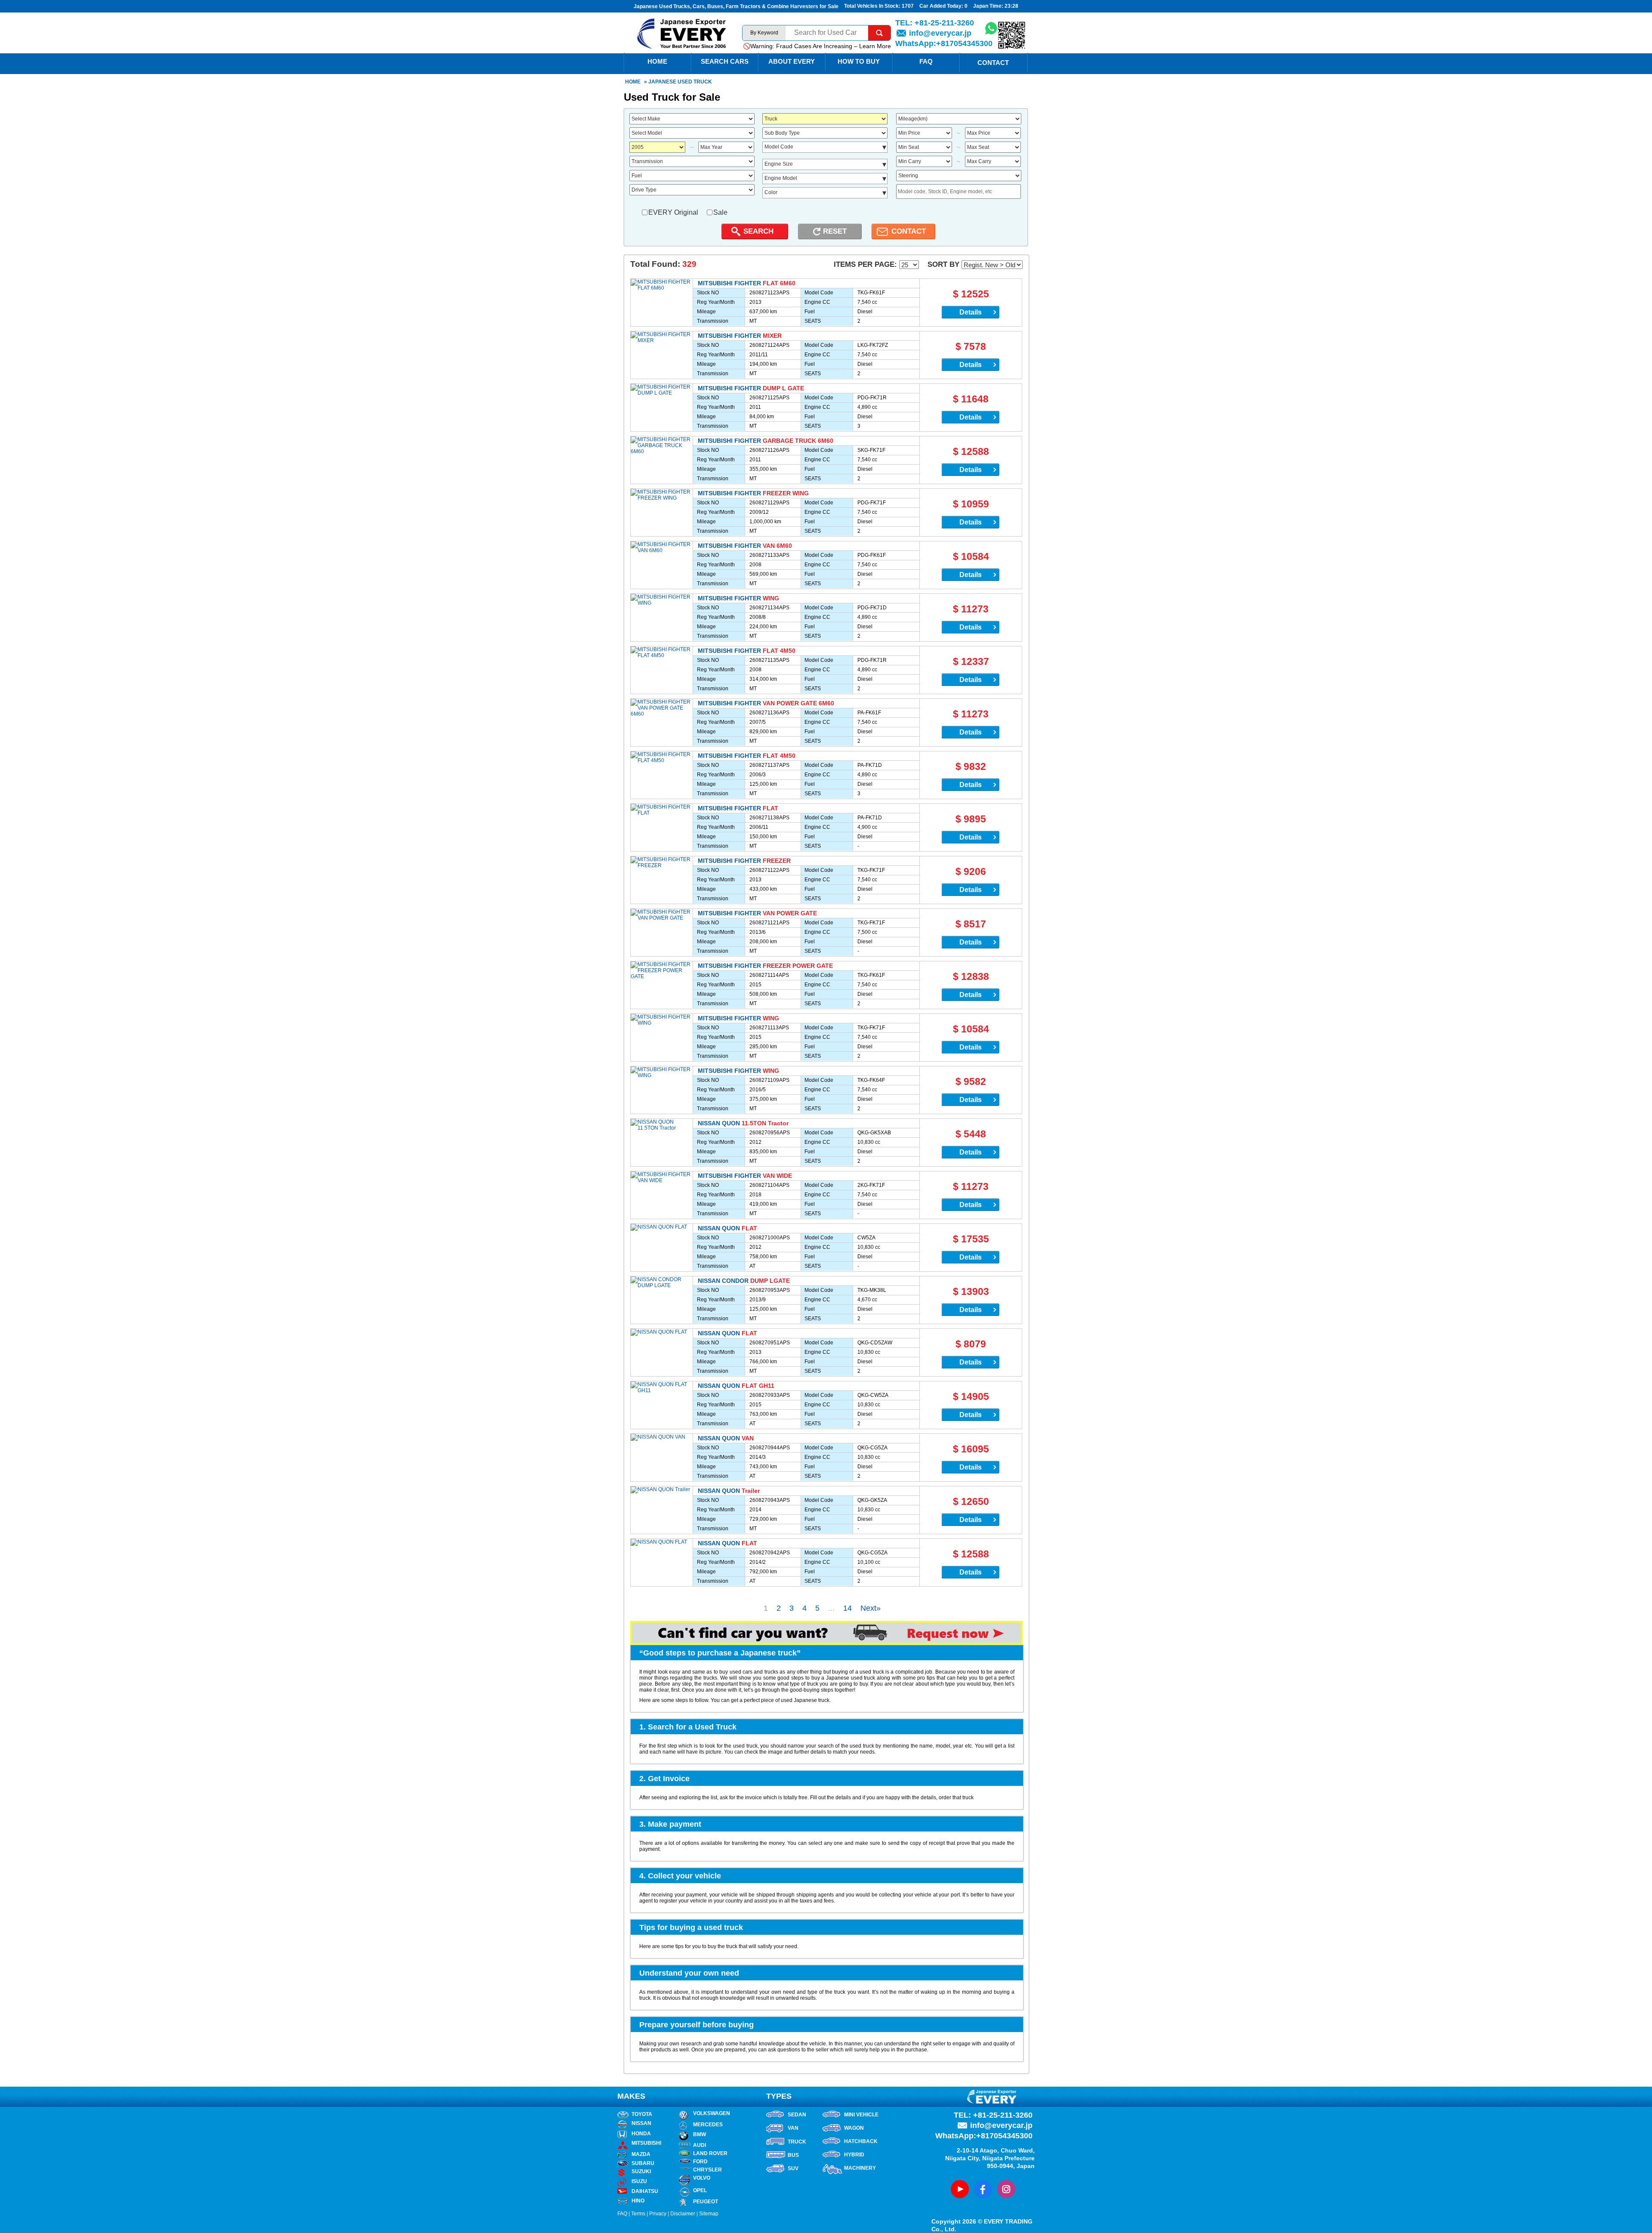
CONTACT (909, 231)
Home (633, 82)
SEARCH (758, 231)
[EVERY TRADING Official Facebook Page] (983, 2189)
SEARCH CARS (725, 61)
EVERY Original (673, 212)
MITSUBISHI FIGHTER (729, 283)
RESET (835, 231)
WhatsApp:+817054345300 (944, 43)
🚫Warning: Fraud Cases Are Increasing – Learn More (817, 46)
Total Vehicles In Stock (871, 6)
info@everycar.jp (940, 33)
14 (848, 1608)
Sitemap (709, 2214)
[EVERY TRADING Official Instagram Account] (1006, 2189)
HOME (657, 61)
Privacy (658, 2214)
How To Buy (859, 61)
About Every (792, 61)
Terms (638, 2214)
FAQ (926, 61)
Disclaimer (683, 2214)
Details (971, 312)
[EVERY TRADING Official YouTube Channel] (960, 2189)
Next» (871, 1608)
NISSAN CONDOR (723, 1281)
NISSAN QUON (719, 1123)
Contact (993, 63)
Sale (720, 212)
